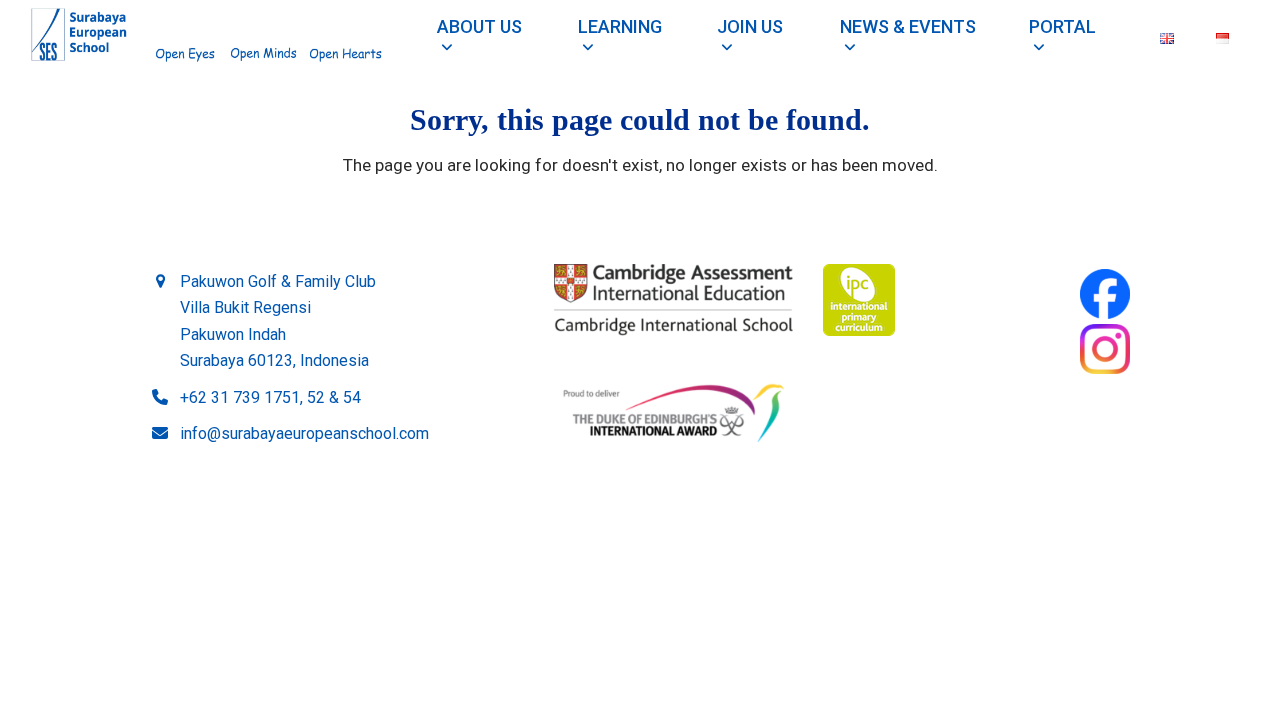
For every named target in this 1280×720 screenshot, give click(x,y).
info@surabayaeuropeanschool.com (304, 433)
